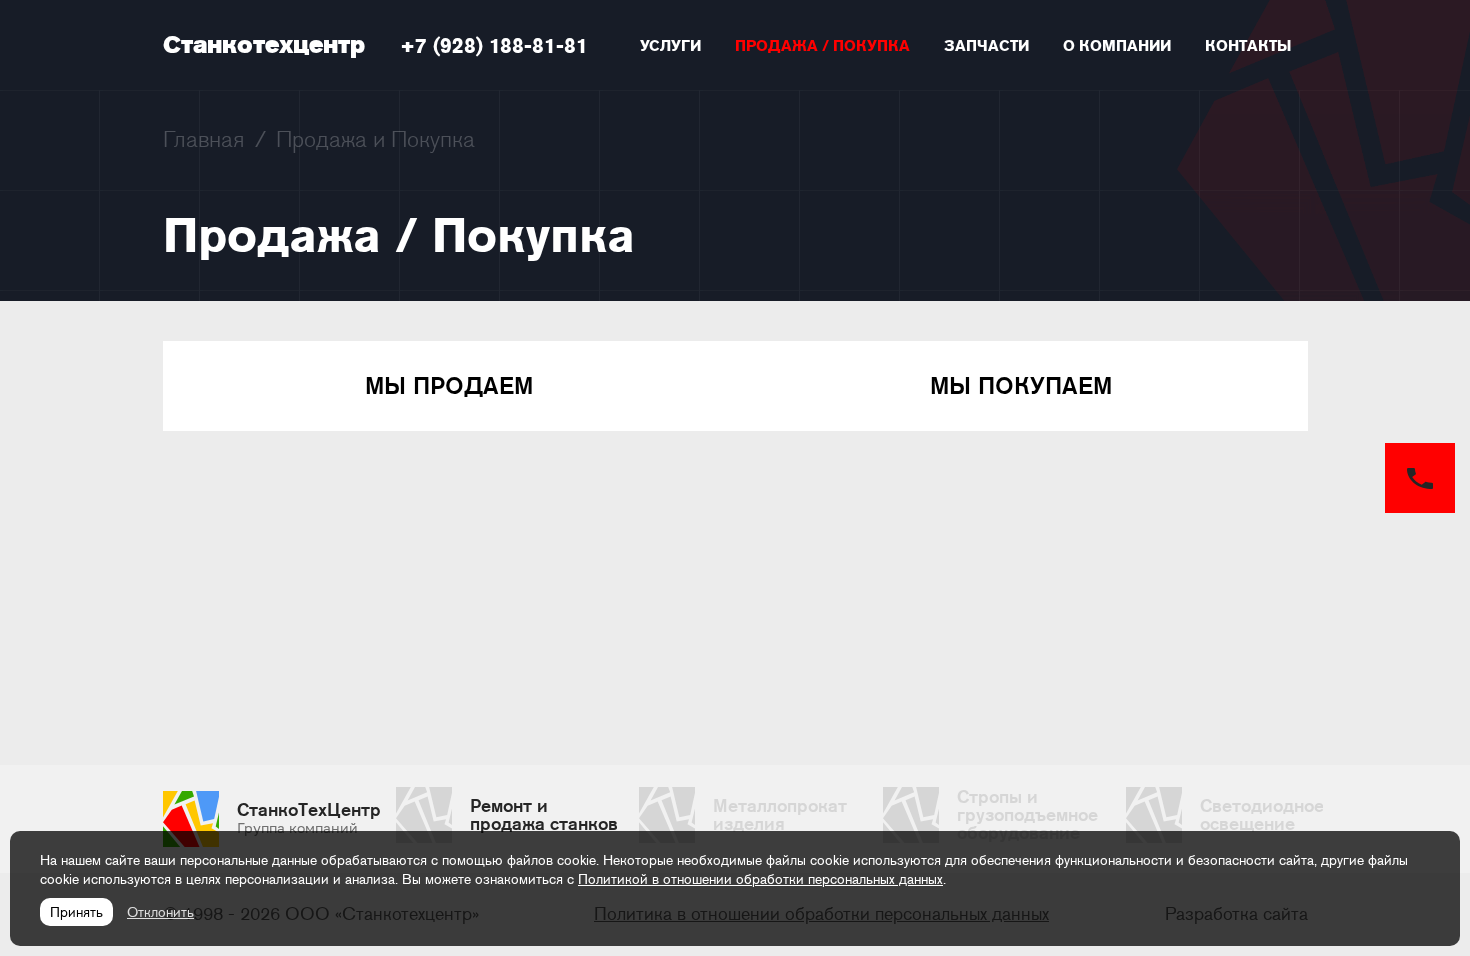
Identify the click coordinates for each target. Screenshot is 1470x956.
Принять (76, 912)
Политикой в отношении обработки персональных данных (760, 879)
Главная (204, 139)
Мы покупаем (1021, 385)
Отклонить (160, 912)
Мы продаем (449, 385)
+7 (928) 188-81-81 (494, 45)
